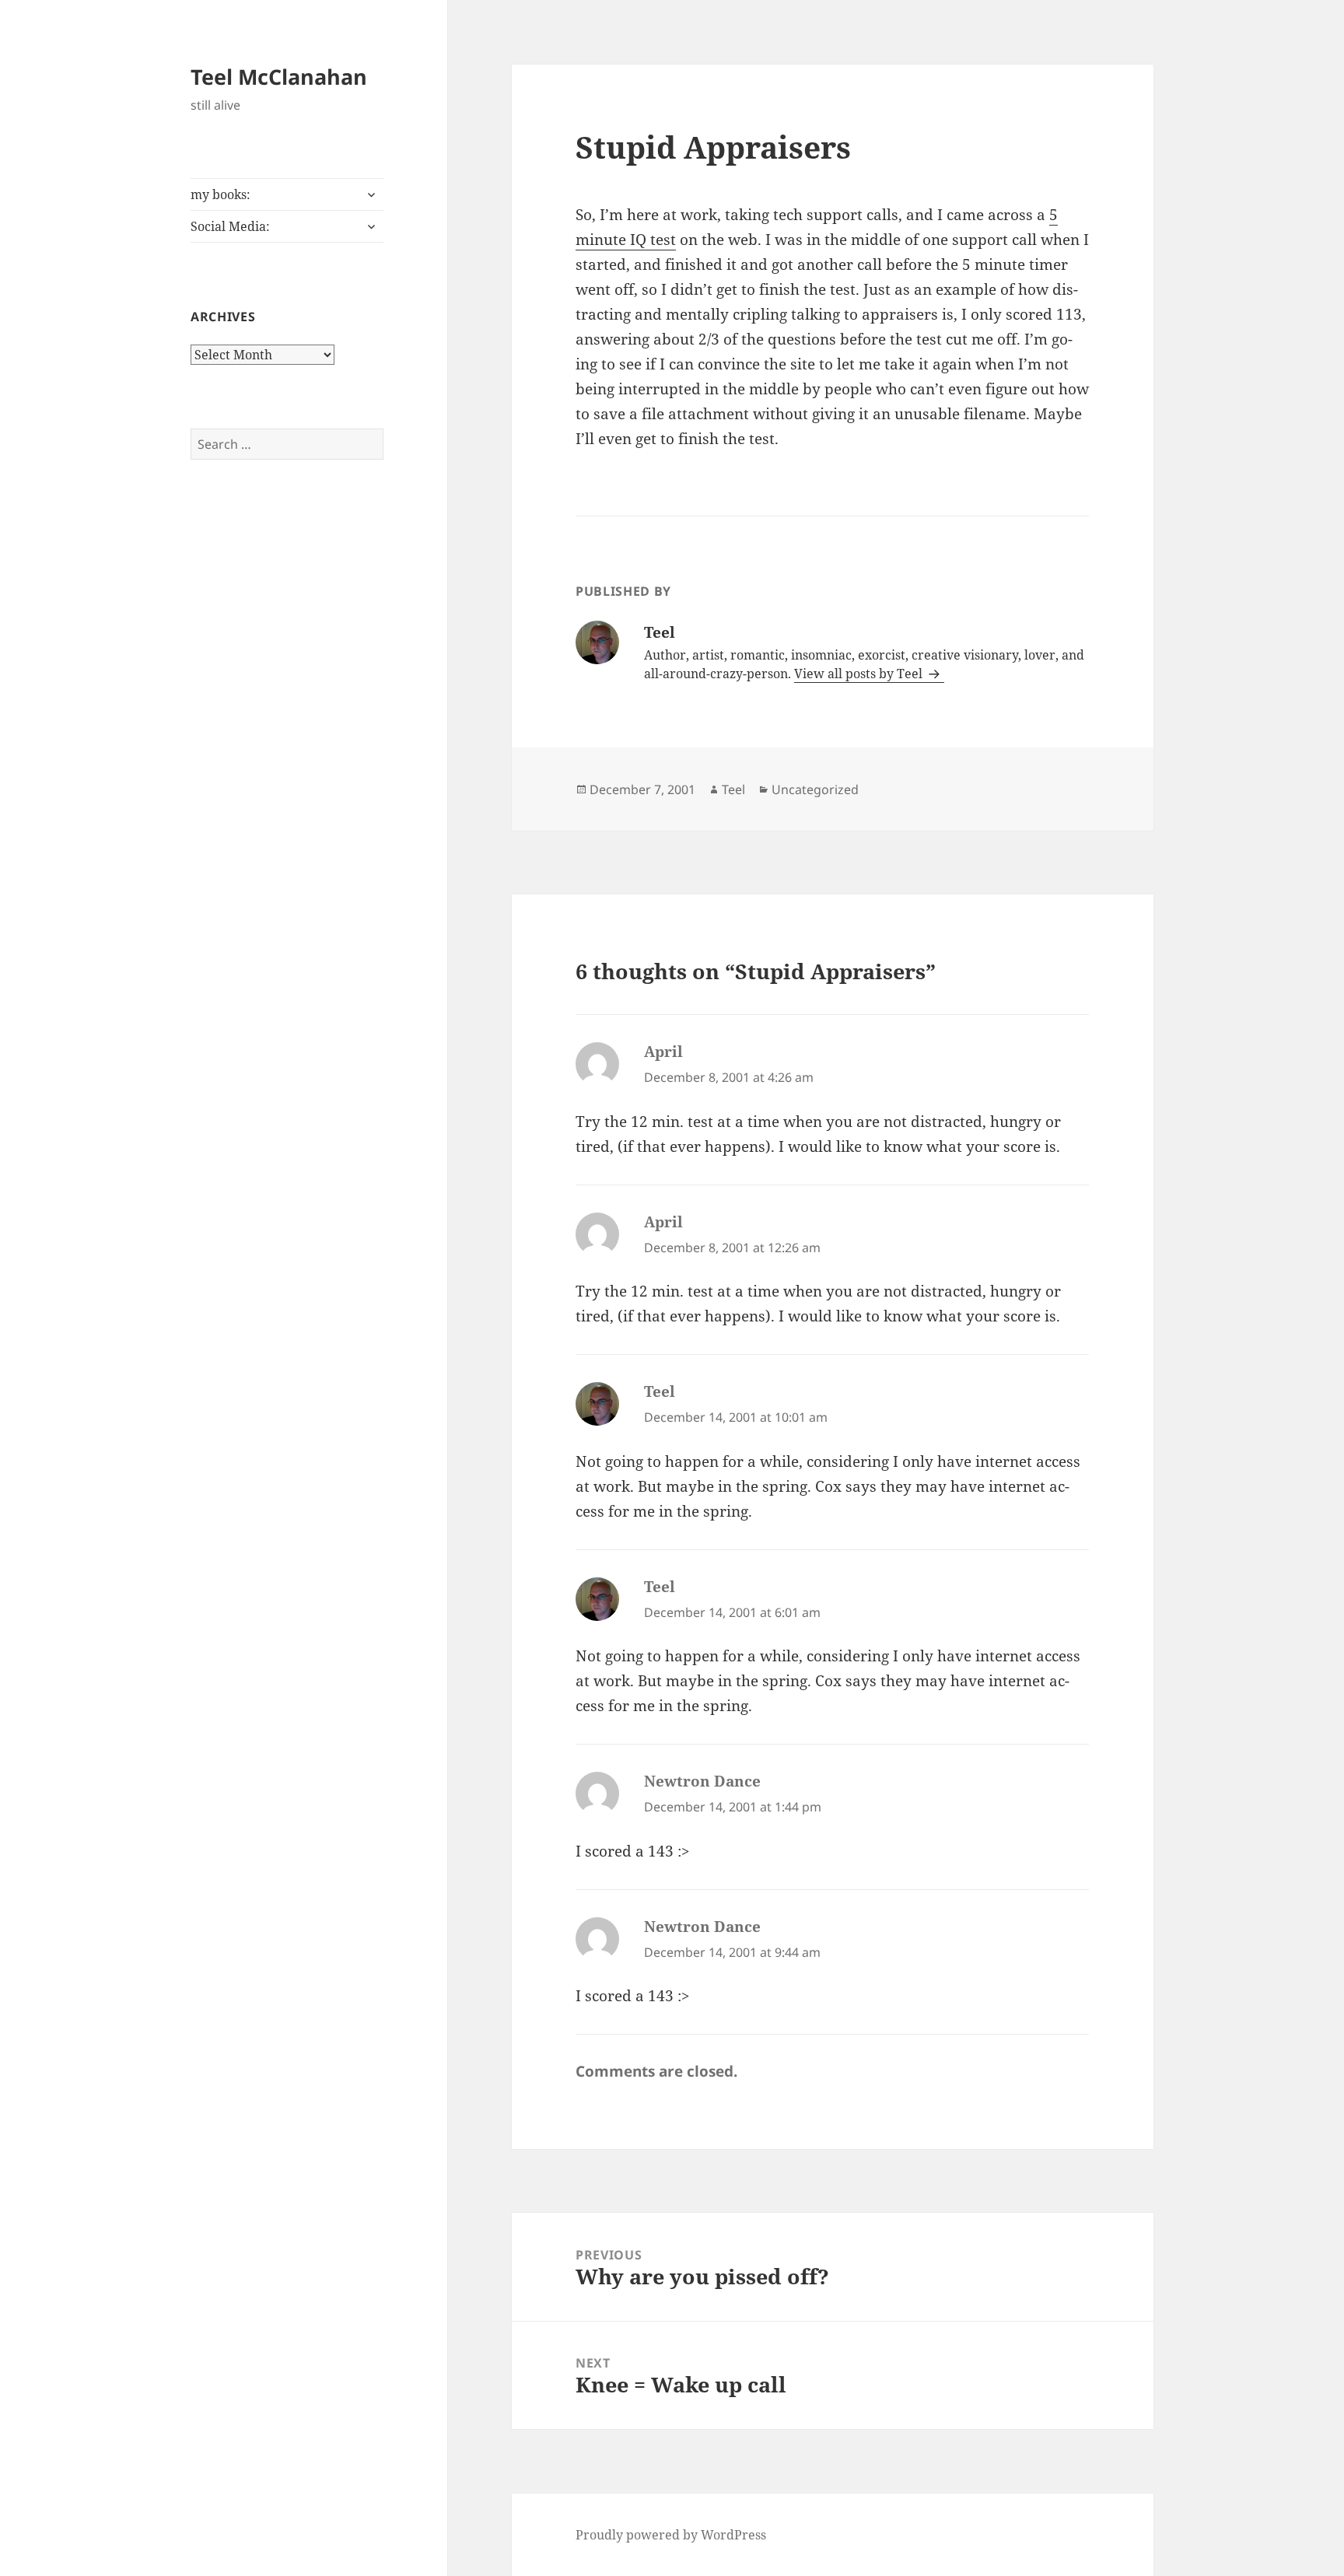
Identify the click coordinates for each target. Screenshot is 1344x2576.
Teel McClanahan (279, 77)
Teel (733, 789)
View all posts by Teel (860, 674)
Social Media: (230, 226)
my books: (220, 194)
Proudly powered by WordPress (671, 2535)
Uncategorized (815, 789)
